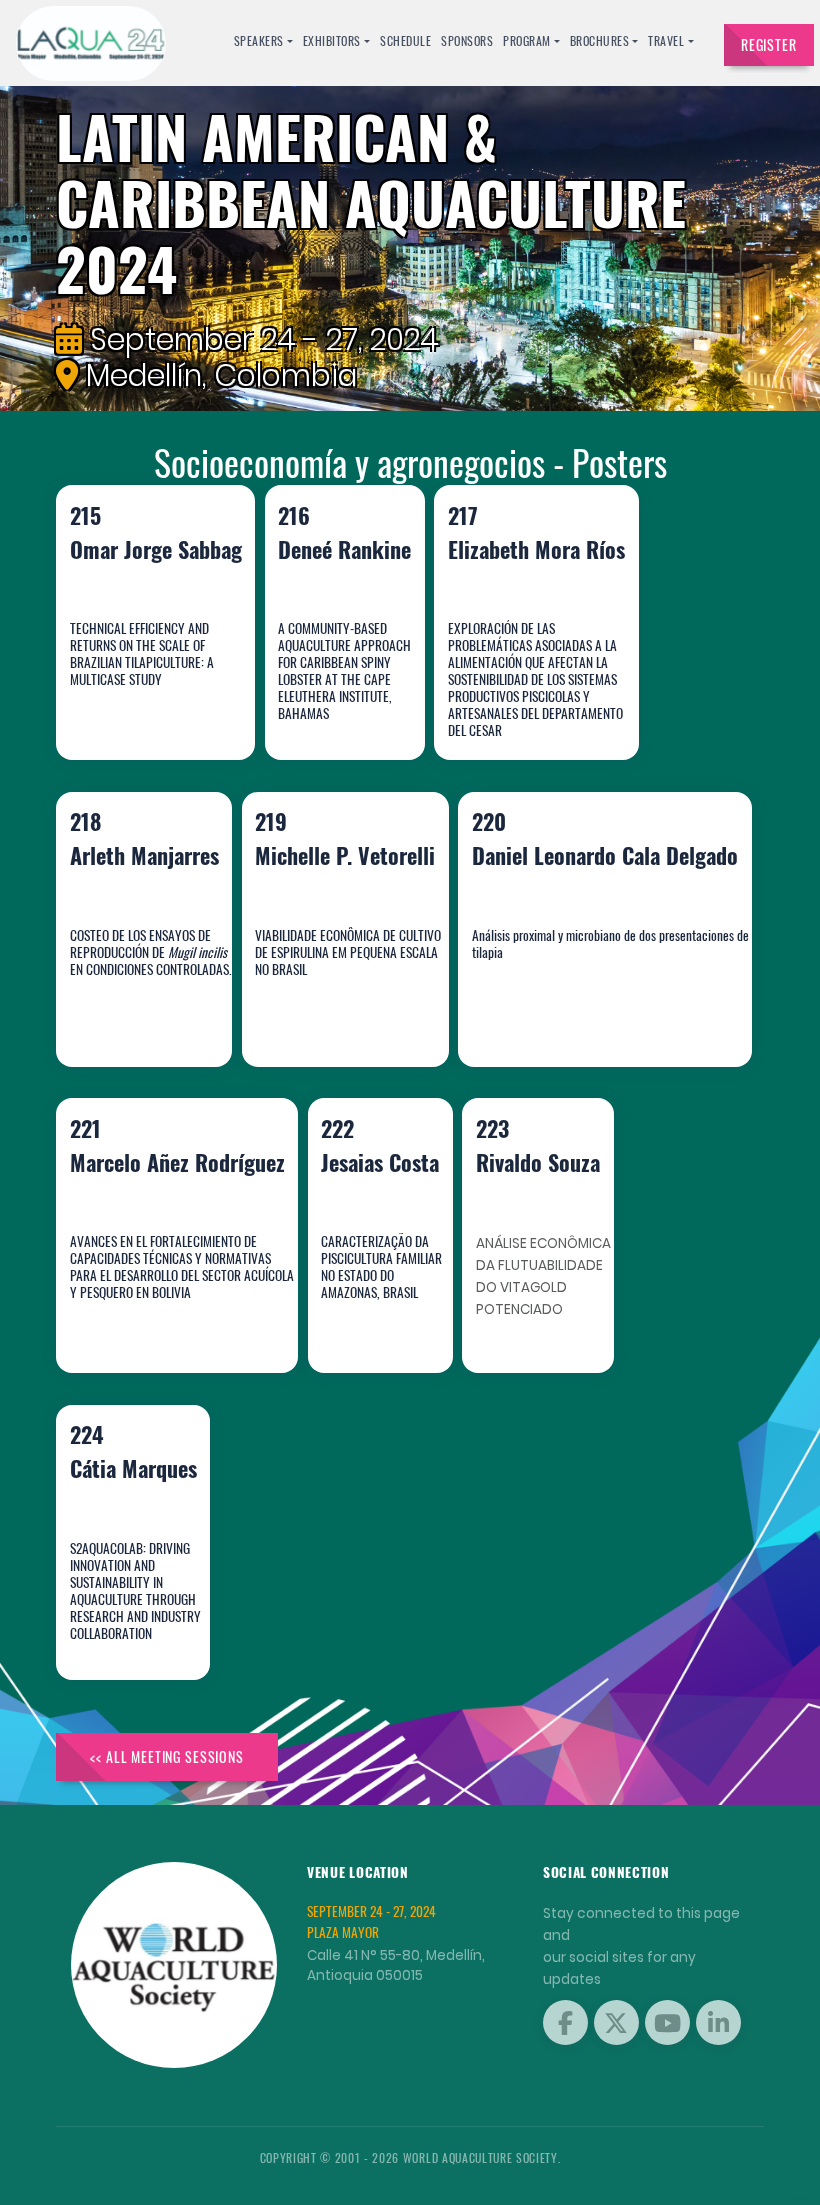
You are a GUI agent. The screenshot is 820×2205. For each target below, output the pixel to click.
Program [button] (527, 40)
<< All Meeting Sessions (167, 1756)
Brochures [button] (600, 40)
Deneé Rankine (332, 695)
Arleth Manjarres (131, 1001)
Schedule (405, 40)
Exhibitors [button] (332, 40)
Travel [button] (666, 40)
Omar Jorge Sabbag (139, 695)
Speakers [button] (259, 40)
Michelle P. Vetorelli (323, 1001)
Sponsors (467, 40)
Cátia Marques (124, 1614)
